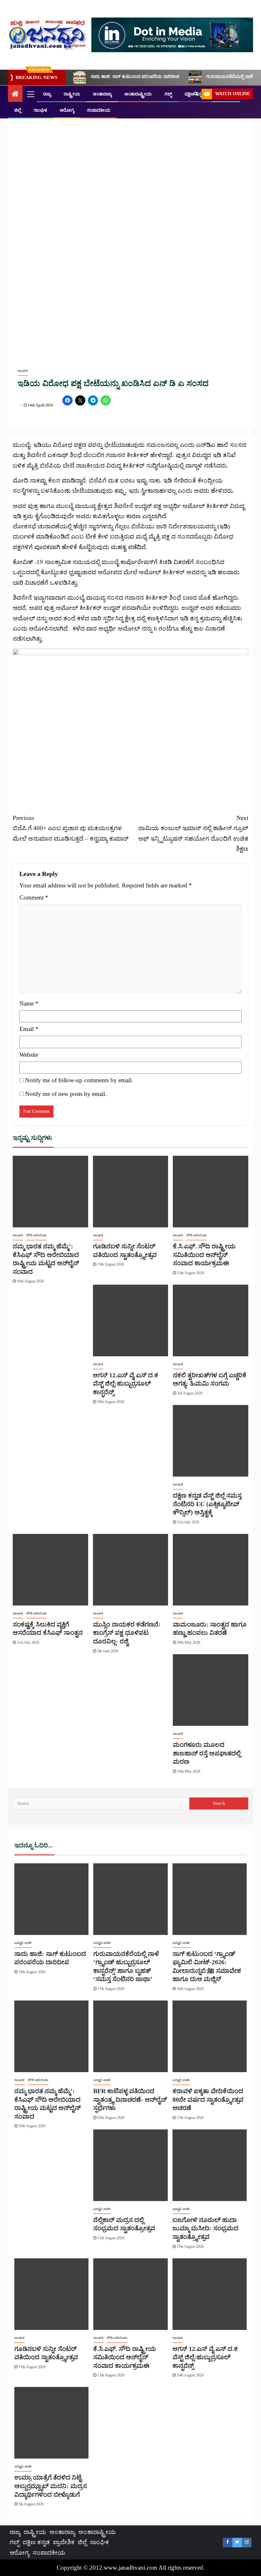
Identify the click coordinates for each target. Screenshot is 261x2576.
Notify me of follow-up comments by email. (79, 1080)
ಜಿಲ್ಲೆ (18, 110)
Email (29, 1029)
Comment (34, 897)
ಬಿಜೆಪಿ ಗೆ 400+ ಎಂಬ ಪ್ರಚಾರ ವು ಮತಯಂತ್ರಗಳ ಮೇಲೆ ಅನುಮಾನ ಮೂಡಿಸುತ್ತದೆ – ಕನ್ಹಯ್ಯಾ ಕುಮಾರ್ (71, 828)
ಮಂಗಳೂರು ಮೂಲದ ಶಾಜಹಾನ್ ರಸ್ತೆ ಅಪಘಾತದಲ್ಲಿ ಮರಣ (207, 1753)
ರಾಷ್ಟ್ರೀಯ (72, 94)
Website (29, 1055)
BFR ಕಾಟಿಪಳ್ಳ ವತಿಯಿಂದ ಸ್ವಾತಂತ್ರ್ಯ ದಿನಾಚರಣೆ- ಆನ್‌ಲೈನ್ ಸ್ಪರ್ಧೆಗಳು (130, 2099)
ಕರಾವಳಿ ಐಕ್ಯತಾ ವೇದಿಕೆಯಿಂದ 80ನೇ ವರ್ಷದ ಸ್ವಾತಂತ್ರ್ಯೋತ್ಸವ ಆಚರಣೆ (208, 2099)
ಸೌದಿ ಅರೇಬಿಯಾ (36, 1235)
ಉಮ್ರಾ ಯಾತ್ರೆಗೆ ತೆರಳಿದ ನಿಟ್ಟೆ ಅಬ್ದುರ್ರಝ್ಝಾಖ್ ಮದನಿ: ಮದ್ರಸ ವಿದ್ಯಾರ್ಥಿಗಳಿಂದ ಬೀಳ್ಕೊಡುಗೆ (51, 2486)
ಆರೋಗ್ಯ (67, 110)
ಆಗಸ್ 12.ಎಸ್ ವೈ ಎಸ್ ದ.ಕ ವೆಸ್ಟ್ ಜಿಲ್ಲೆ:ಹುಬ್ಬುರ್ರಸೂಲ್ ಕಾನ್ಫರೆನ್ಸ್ (126, 1383)
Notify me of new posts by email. (66, 1094)
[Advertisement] (130, 760)
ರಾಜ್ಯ (47, 94)
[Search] (196, 94)
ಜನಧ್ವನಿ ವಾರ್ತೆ (23, 1943)
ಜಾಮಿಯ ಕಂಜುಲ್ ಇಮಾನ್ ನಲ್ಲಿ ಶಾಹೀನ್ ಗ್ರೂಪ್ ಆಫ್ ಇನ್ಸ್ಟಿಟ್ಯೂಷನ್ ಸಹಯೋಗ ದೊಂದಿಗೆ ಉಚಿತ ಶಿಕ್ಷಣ (193, 833)
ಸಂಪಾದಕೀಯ (99, 110)
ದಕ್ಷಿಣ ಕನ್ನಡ (36, 2542)
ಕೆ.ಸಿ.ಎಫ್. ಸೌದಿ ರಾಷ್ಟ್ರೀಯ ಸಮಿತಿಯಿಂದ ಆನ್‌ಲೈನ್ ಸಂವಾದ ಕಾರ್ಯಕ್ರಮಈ (204, 1255)
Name (29, 1003)
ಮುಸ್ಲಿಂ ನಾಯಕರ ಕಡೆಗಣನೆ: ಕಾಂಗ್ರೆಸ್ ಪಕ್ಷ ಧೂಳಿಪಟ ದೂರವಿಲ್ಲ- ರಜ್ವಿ (127, 1633)
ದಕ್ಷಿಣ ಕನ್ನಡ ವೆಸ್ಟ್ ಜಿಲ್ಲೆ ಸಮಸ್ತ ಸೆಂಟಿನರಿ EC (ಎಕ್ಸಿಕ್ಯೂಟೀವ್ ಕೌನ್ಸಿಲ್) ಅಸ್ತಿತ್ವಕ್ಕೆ (207, 1504)
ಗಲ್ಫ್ (168, 94)
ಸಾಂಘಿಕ (40, 110)
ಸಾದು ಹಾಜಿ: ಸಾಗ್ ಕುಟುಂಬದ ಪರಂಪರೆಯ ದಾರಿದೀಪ (135, 77)
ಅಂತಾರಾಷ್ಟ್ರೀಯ (138, 94)
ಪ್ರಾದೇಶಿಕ (64, 2542)
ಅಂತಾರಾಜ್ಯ (102, 94)
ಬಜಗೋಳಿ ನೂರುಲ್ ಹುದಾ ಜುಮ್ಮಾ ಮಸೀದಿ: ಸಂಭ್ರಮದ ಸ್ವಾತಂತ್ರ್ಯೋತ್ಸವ (205, 2228)
